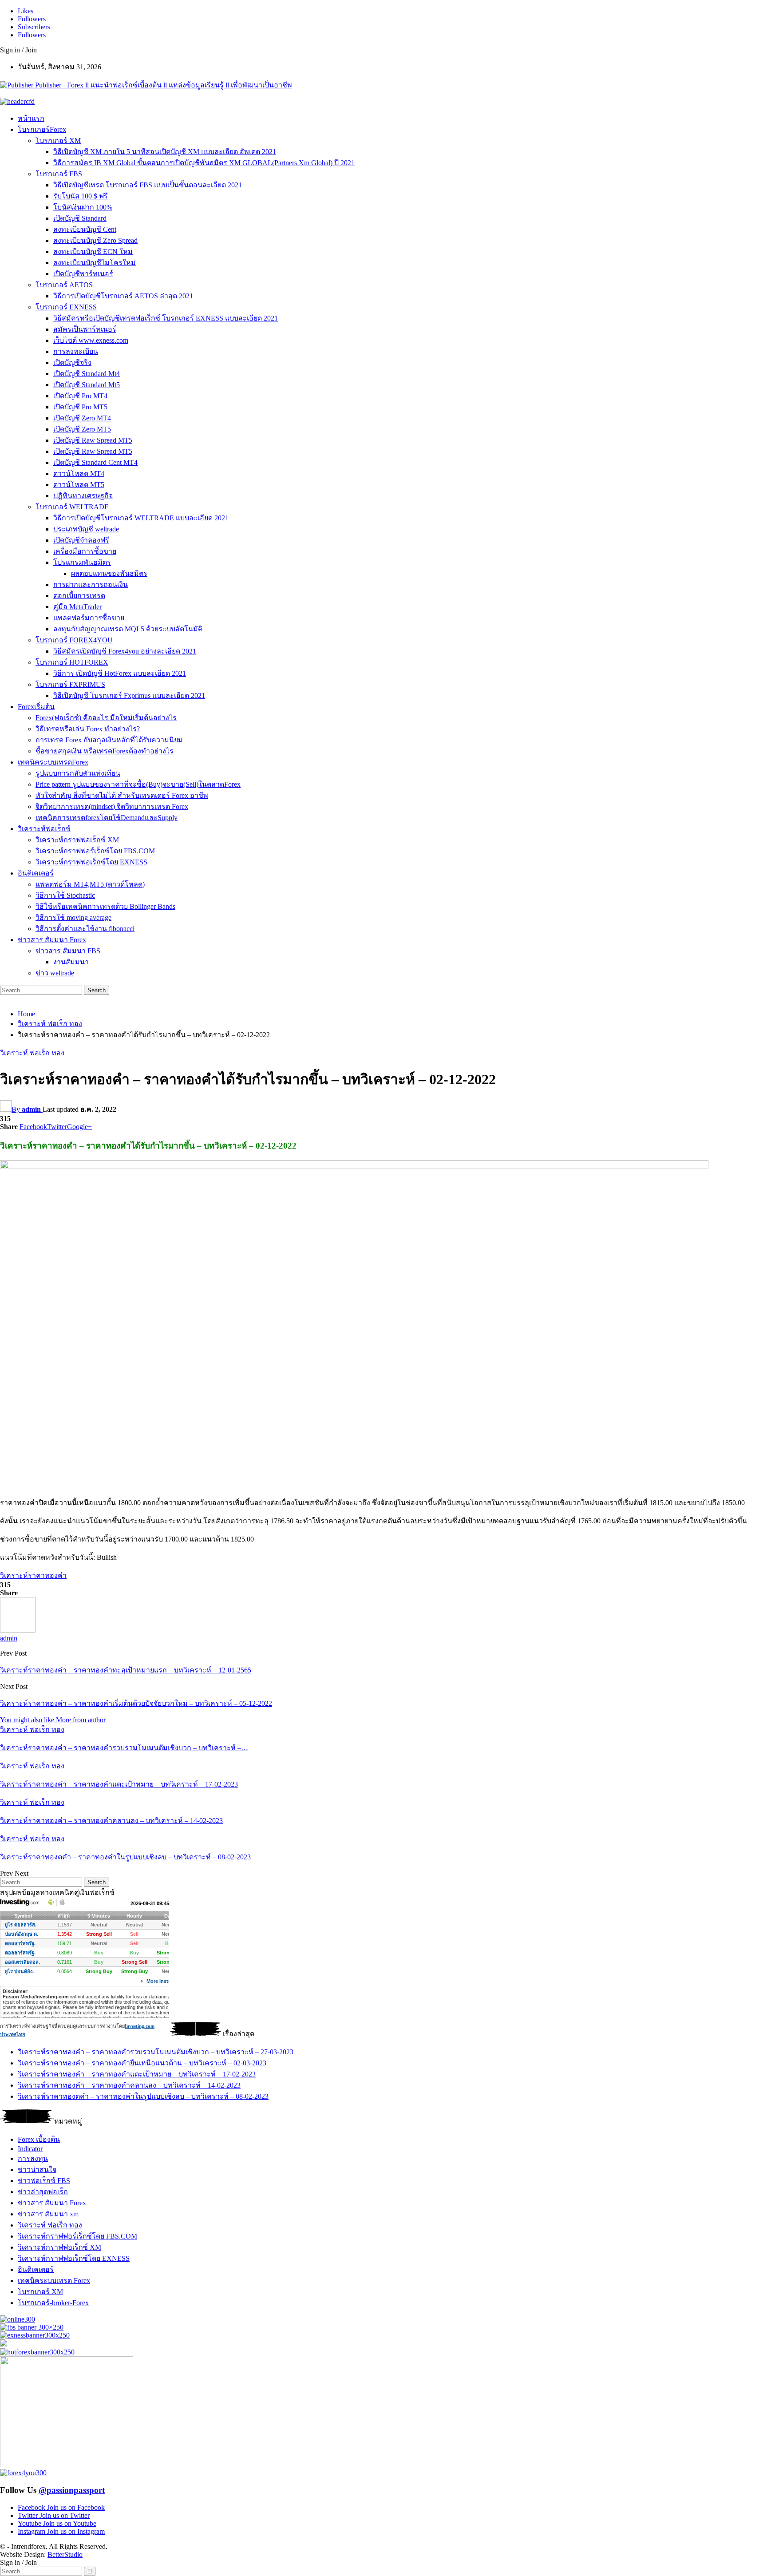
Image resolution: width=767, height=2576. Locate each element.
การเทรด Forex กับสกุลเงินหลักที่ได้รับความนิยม (109, 740)
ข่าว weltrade (55, 973)
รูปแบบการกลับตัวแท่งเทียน (78, 773)
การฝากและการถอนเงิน (91, 585)
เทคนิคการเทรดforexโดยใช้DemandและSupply (107, 818)
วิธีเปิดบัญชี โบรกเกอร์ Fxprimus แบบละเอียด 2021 (129, 696)
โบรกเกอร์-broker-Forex (53, 2303)
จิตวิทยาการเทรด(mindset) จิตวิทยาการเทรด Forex (112, 806)
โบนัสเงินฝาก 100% (83, 207)
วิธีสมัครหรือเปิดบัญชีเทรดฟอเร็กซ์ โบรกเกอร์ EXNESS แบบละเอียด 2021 (166, 318)
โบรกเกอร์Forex (42, 129)
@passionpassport (72, 2490)
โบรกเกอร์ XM (58, 141)
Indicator (30, 2149)
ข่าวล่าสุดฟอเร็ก (43, 2192)
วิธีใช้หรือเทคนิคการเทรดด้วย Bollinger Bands (105, 906)
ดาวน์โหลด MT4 (79, 474)
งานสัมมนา (71, 962)
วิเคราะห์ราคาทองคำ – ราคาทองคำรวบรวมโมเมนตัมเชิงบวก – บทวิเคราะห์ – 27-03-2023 (156, 2052)
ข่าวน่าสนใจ (37, 2170)
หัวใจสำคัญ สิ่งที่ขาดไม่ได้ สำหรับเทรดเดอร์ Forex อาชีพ (122, 795)
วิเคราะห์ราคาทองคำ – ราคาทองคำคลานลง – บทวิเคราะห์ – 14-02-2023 (129, 2085)
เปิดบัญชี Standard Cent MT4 (95, 462)
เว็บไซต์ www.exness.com (91, 340)
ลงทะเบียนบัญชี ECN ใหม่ (93, 252)
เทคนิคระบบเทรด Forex (54, 2281)
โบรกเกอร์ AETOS (64, 285)
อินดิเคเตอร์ (36, 873)
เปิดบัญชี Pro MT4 (80, 396)
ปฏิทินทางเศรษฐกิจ (83, 496)
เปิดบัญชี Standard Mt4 (87, 374)
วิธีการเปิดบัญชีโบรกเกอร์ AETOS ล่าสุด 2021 (123, 296)
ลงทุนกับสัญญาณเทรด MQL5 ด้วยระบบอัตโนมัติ (128, 629)
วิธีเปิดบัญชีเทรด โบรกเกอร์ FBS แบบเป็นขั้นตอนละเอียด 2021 (148, 185)
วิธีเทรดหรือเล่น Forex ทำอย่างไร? (88, 729)
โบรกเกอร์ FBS (59, 174)
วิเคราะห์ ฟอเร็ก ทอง (32, 1053)
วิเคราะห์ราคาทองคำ (33, 1575)
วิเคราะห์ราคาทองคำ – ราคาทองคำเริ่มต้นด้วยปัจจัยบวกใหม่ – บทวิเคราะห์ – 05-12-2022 (136, 1703)
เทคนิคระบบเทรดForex (53, 762)
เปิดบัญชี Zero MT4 (82, 418)
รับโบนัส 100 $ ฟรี (81, 196)
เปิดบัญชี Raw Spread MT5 (93, 440)
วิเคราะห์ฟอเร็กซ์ (44, 829)
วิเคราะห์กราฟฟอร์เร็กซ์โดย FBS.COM (95, 851)
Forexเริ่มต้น (36, 707)
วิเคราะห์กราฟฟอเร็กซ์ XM (77, 840)
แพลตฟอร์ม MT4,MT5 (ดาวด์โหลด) (90, 884)
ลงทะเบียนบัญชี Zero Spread (95, 240)
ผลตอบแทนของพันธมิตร (109, 573)
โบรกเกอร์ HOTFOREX (72, 662)
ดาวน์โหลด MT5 (79, 485)
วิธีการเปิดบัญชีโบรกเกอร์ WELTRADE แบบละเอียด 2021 (141, 518)
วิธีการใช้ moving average (73, 917)
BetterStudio (65, 2554)
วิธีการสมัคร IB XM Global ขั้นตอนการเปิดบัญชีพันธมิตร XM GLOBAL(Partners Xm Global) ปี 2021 (204, 163)
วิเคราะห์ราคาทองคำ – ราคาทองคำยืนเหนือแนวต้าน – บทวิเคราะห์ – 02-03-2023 (142, 2063)
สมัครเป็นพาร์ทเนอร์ (85, 329)
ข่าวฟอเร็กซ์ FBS (44, 2181)
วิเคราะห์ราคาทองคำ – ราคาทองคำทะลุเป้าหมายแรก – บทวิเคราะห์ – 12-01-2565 (126, 1670)
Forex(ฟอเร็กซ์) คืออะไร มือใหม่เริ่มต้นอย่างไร (106, 718)
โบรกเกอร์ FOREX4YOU (74, 640)
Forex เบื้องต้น (39, 2139)
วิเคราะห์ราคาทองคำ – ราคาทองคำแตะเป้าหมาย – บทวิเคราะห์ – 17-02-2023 (137, 2074)
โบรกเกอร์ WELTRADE (72, 507)
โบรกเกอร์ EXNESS (66, 307)
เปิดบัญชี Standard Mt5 (87, 385)
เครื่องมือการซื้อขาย (85, 551)
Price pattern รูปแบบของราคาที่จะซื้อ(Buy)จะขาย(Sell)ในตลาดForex (138, 784)
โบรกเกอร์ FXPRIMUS (70, 684)
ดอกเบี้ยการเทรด (79, 596)
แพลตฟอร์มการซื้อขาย (89, 618)
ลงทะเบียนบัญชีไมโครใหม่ (95, 263)
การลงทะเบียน (76, 351)
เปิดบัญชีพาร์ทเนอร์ (83, 274)
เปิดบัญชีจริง (72, 363)
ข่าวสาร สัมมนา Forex (52, 940)
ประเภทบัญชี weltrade (86, 529)
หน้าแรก (31, 118)
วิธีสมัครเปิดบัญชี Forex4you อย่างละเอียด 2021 (125, 651)
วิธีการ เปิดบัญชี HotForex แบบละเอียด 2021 (120, 673)
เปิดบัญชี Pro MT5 (80, 407)
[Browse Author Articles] (18, 1630)
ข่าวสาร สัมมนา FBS (68, 951)
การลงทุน (33, 2158)
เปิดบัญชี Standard (80, 218)
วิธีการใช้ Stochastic (65, 895)
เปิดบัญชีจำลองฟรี (81, 540)
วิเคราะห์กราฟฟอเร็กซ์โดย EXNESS (91, 862)
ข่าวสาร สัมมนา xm (48, 2214)
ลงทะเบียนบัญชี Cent (85, 229)
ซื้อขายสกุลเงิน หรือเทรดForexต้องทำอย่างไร (105, 751)
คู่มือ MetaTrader (77, 607)
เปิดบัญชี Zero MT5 (82, 429)
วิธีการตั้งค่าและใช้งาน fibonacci (85, 929)
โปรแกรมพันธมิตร (82, 562)
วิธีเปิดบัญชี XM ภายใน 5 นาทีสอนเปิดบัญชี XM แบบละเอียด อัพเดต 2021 (165, 152)
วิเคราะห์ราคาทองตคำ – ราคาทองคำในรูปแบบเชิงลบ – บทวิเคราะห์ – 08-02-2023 (143, 2096)
